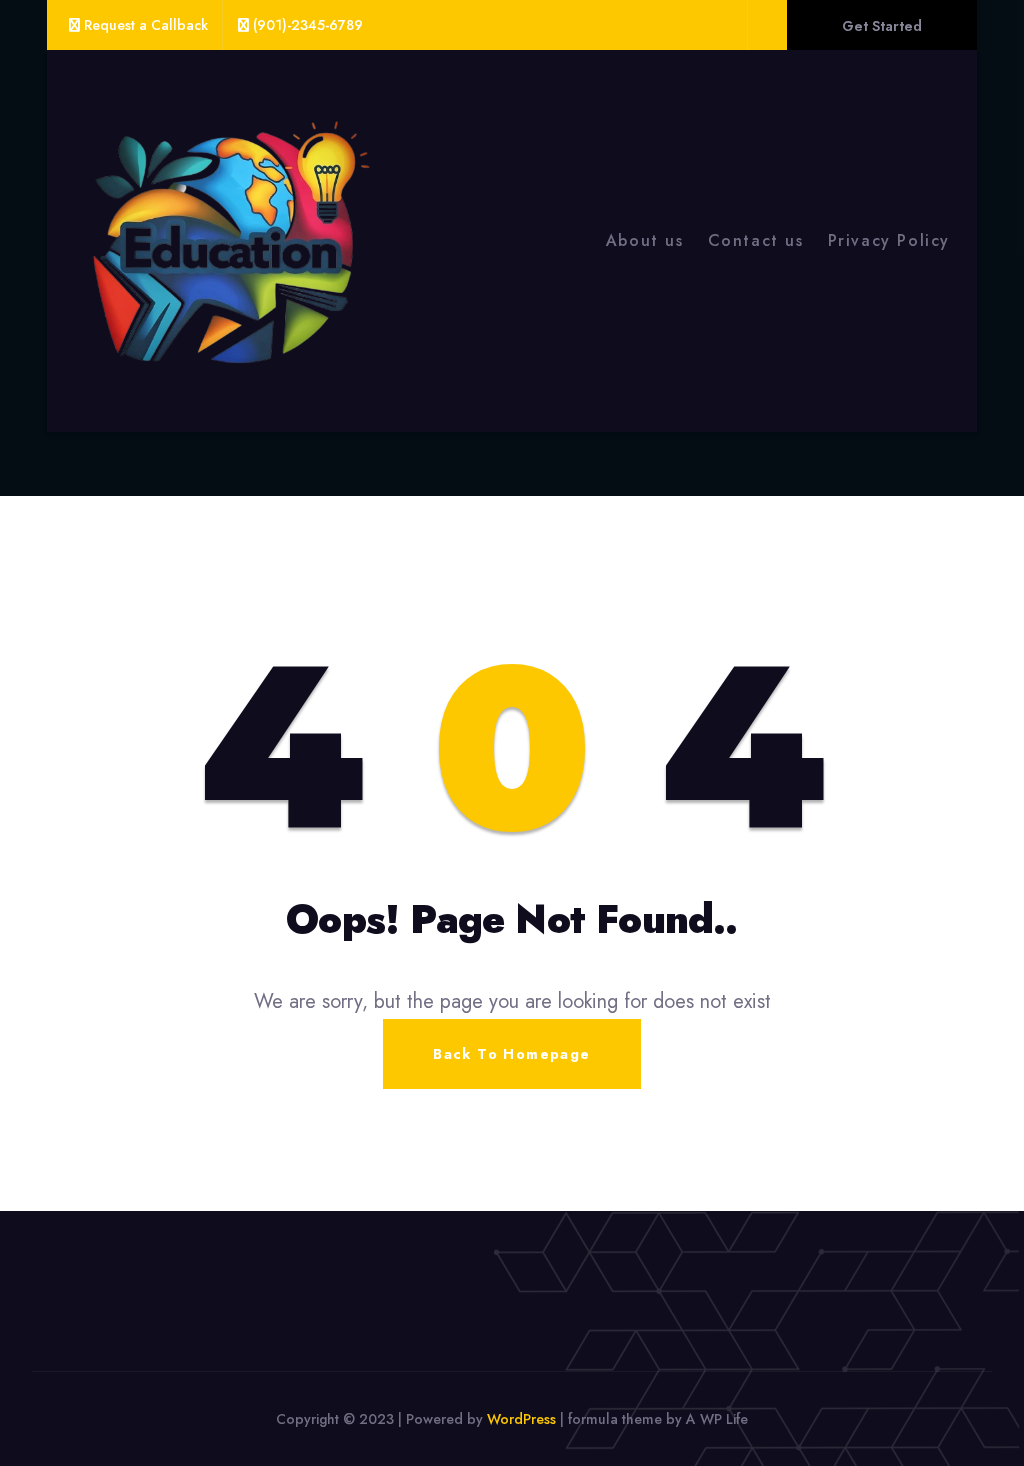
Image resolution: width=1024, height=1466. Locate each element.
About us (645, 240)
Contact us (756, 240)
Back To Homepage (511, 1054)
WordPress (521, 1419)
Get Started (882, 26)
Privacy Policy (889, 240)
